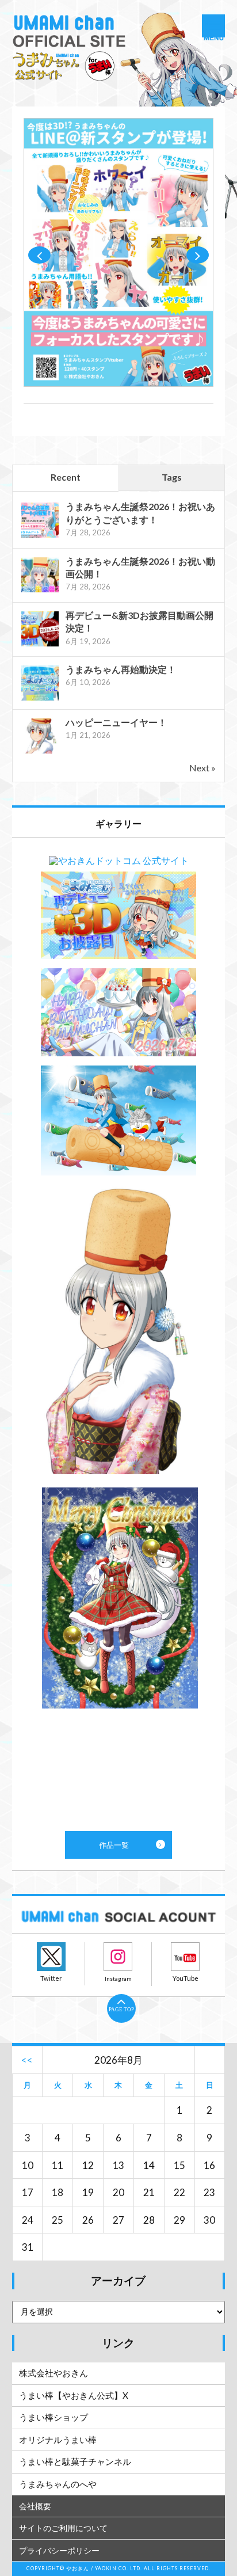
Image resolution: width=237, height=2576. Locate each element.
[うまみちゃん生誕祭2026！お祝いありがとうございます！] (40, 536)
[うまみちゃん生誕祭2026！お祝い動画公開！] (40, 591)
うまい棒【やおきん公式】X (74, 2395)
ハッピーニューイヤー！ (116, 722)
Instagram (118, 1957)
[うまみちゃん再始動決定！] (40, 699)
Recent (66, 477)
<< (27, 2060)
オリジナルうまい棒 (58, 2440)
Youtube (185, 1957)
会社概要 (35, 2506)
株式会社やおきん (53, 2373)
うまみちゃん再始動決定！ (121, 669)
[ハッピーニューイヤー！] (40, 752)
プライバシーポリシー (59, 2550)
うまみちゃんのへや (58, 2484)
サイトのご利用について (63, 2528)
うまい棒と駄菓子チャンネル (75, 2461)
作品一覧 (119, 1334)
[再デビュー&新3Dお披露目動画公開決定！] (40, 645)
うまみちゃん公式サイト (119, 58)
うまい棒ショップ (53, 2417)
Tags (172, 477)
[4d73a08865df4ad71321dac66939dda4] (119, 383)
